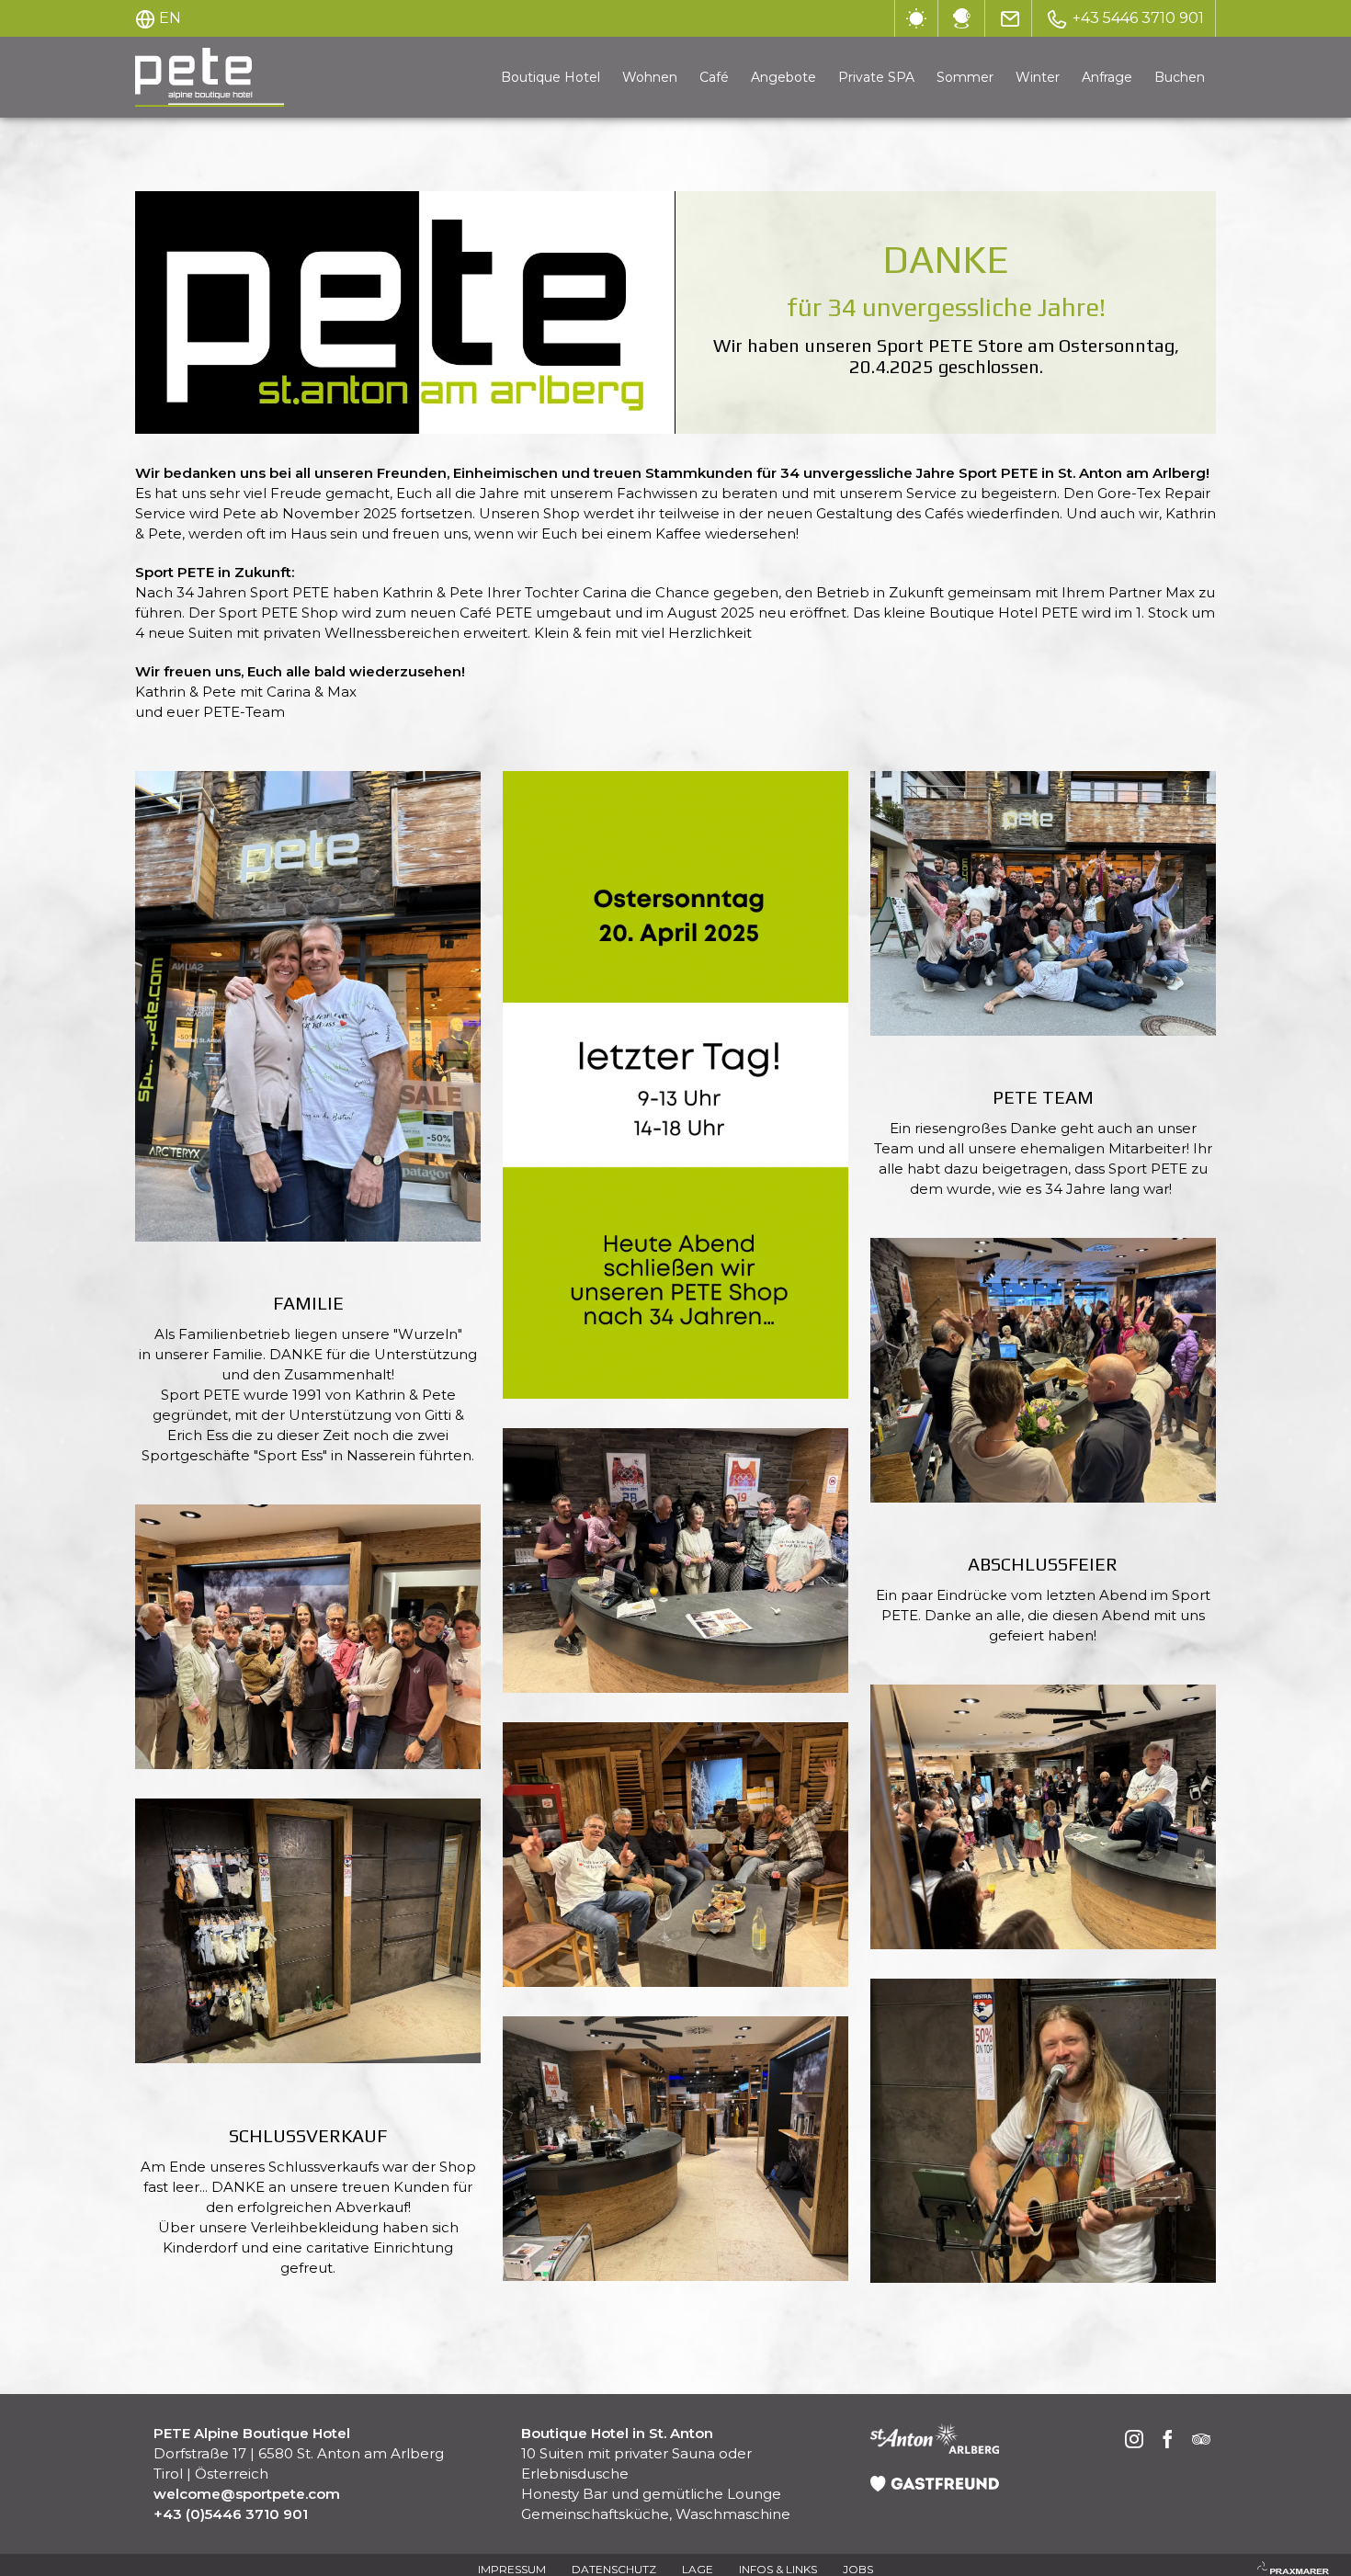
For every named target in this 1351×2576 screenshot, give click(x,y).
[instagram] (1135, 2441)
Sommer (965, 77)
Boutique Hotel (551, 77)
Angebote (783, 77)
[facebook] (1168, 2441)
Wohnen (650, 77)
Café (714, 77)
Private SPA (876, 77)
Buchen (1180, 77)
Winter (1038, 77)
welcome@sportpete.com (247, 2494)
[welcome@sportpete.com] (1010, 18)
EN (170, 18)
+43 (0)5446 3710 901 (231, 2514)
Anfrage (1107, 77)
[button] (308, 1006)
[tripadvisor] (1201, 2441)
